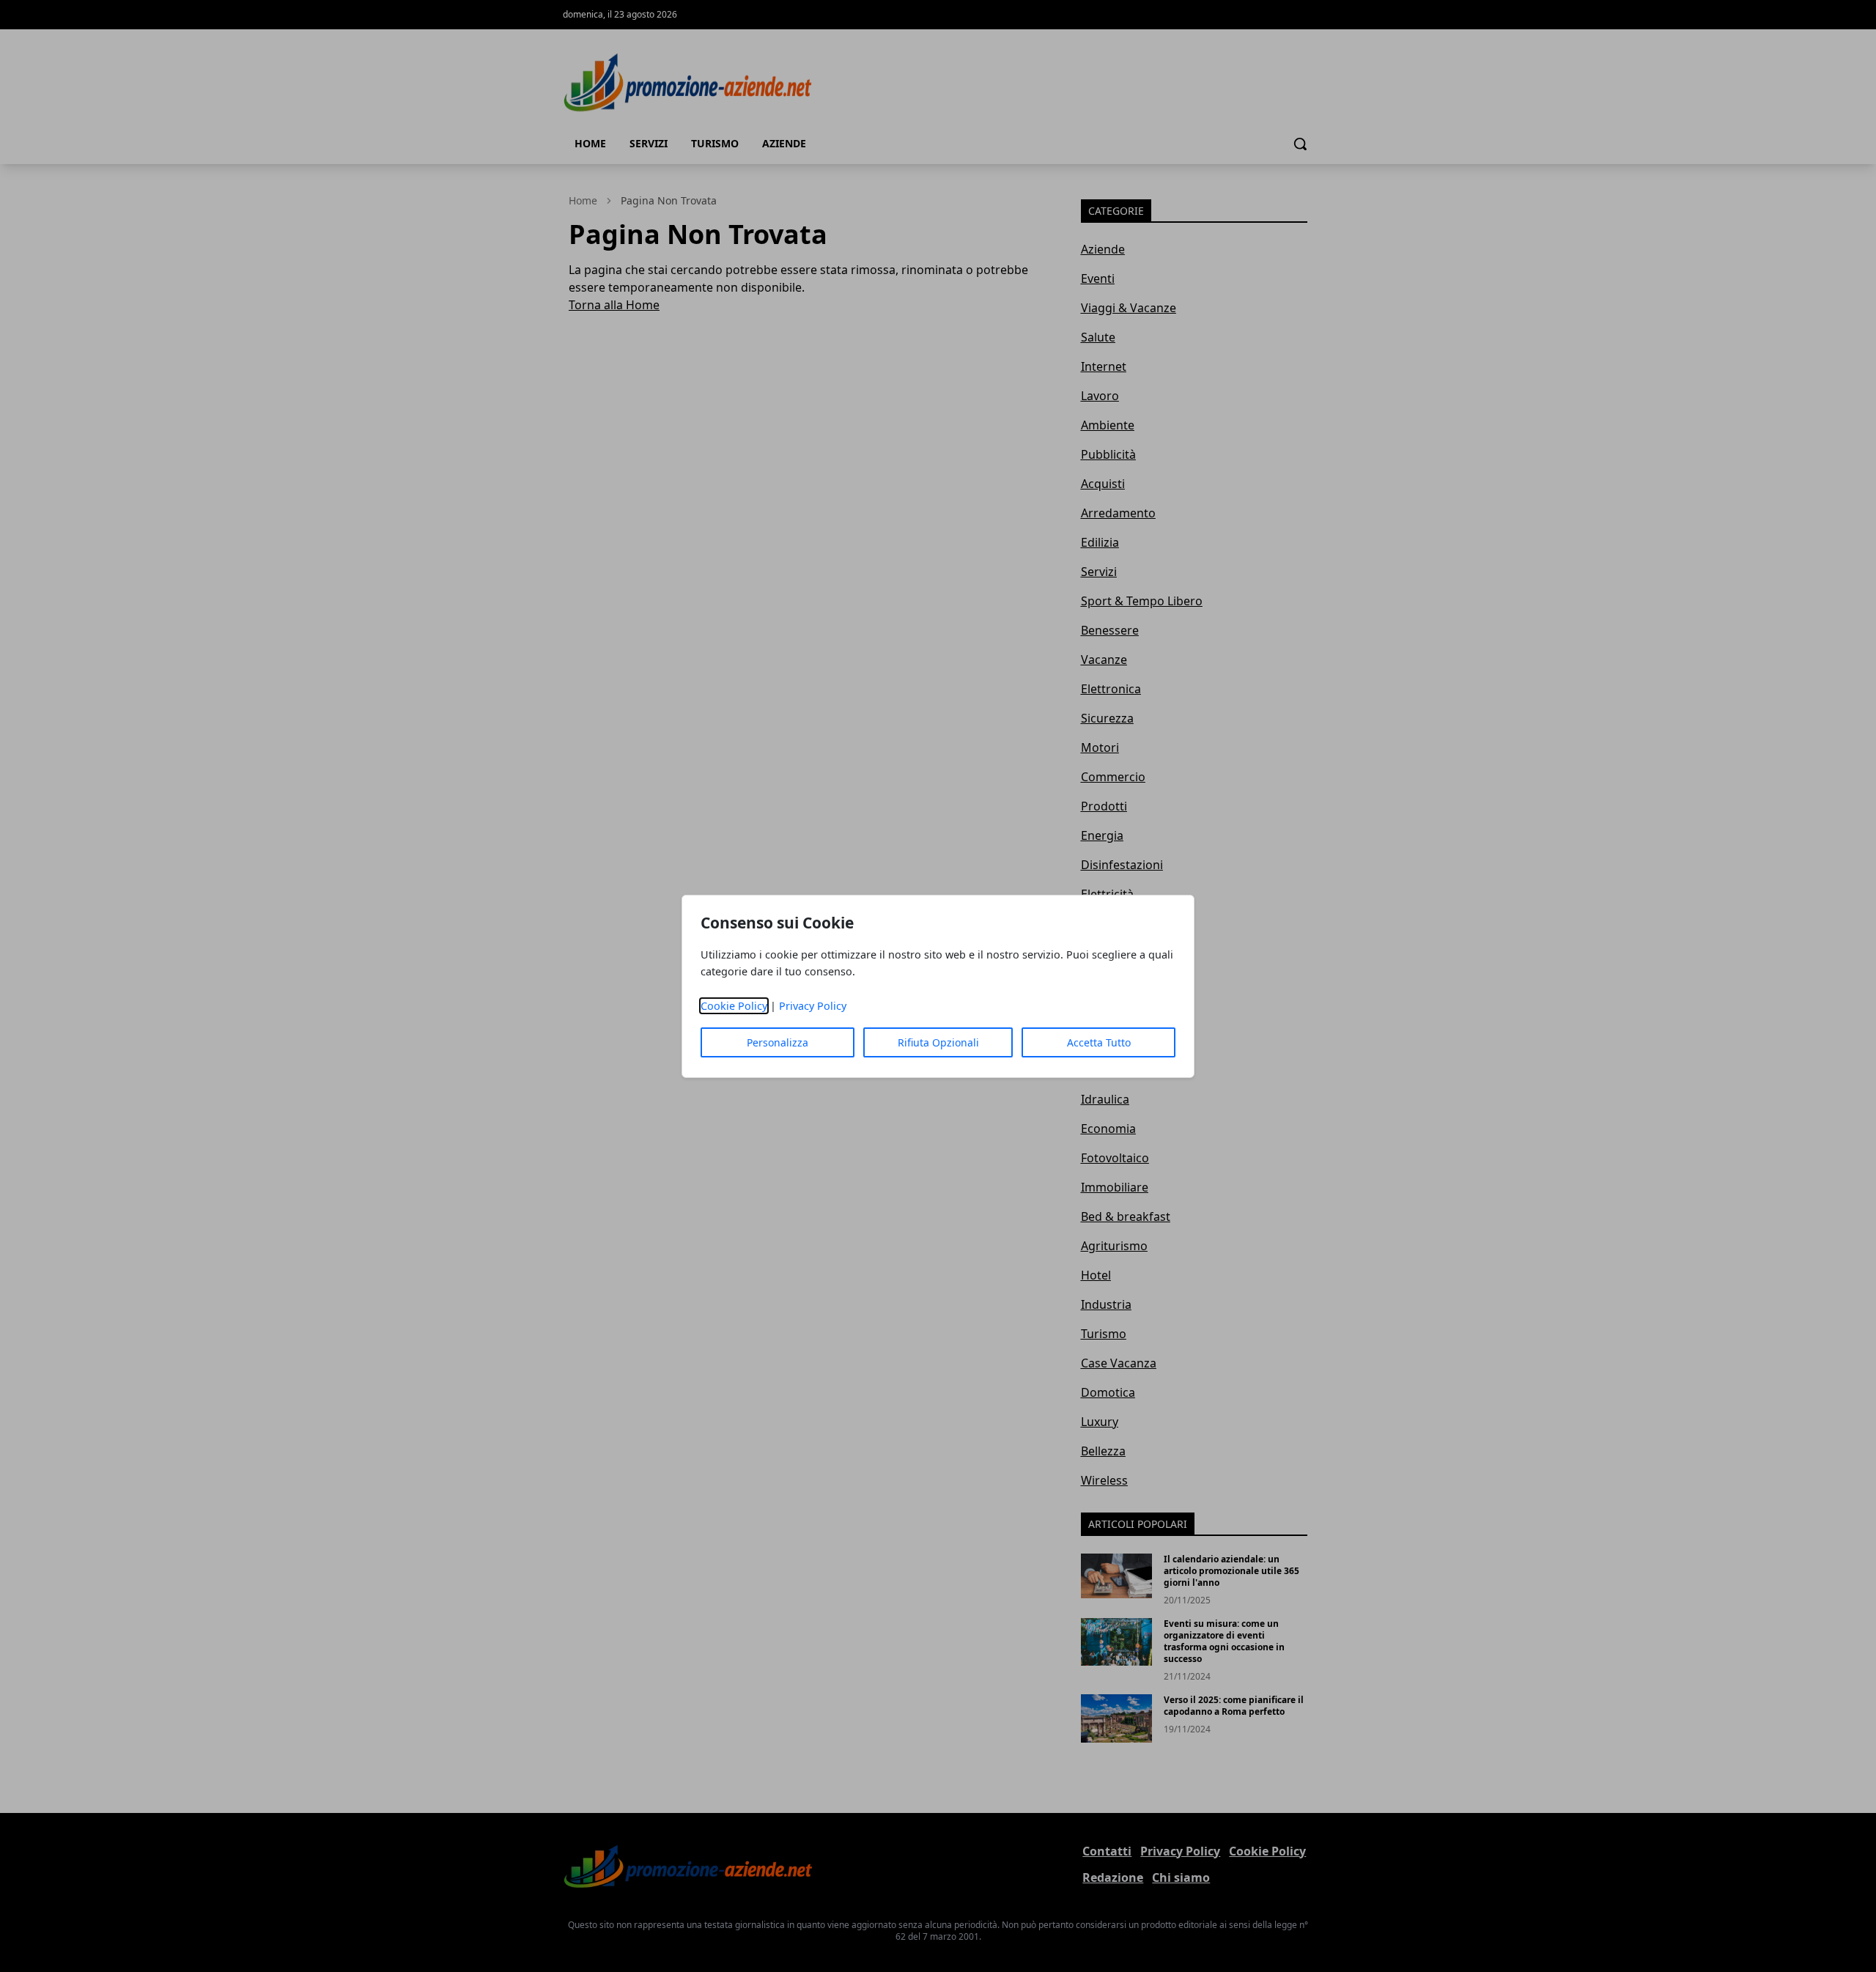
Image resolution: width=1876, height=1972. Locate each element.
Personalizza (778, 1042)
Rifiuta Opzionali (938, 1042)
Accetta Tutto (1099, 1042)
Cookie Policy (734, 1006)
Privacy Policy (813, 1006)
